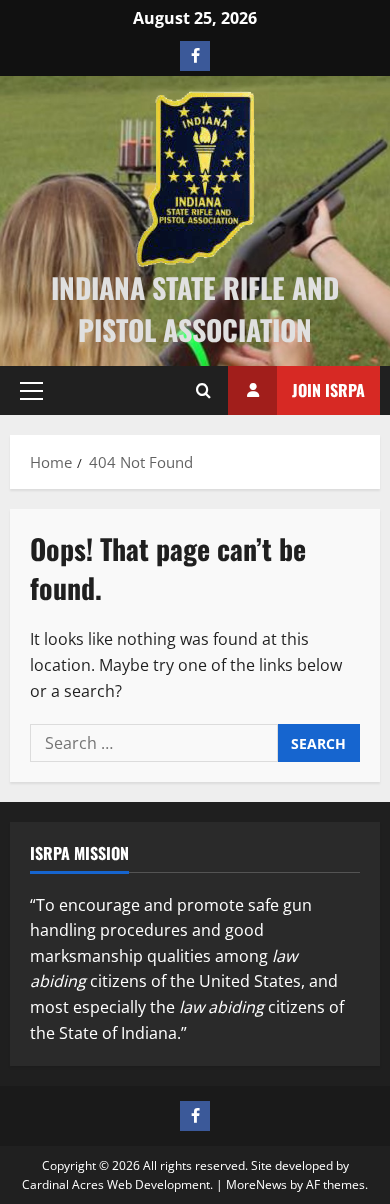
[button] (31, 391)
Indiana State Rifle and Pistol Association (195, 308)
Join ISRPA (328, 390)
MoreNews (256, 1184)
